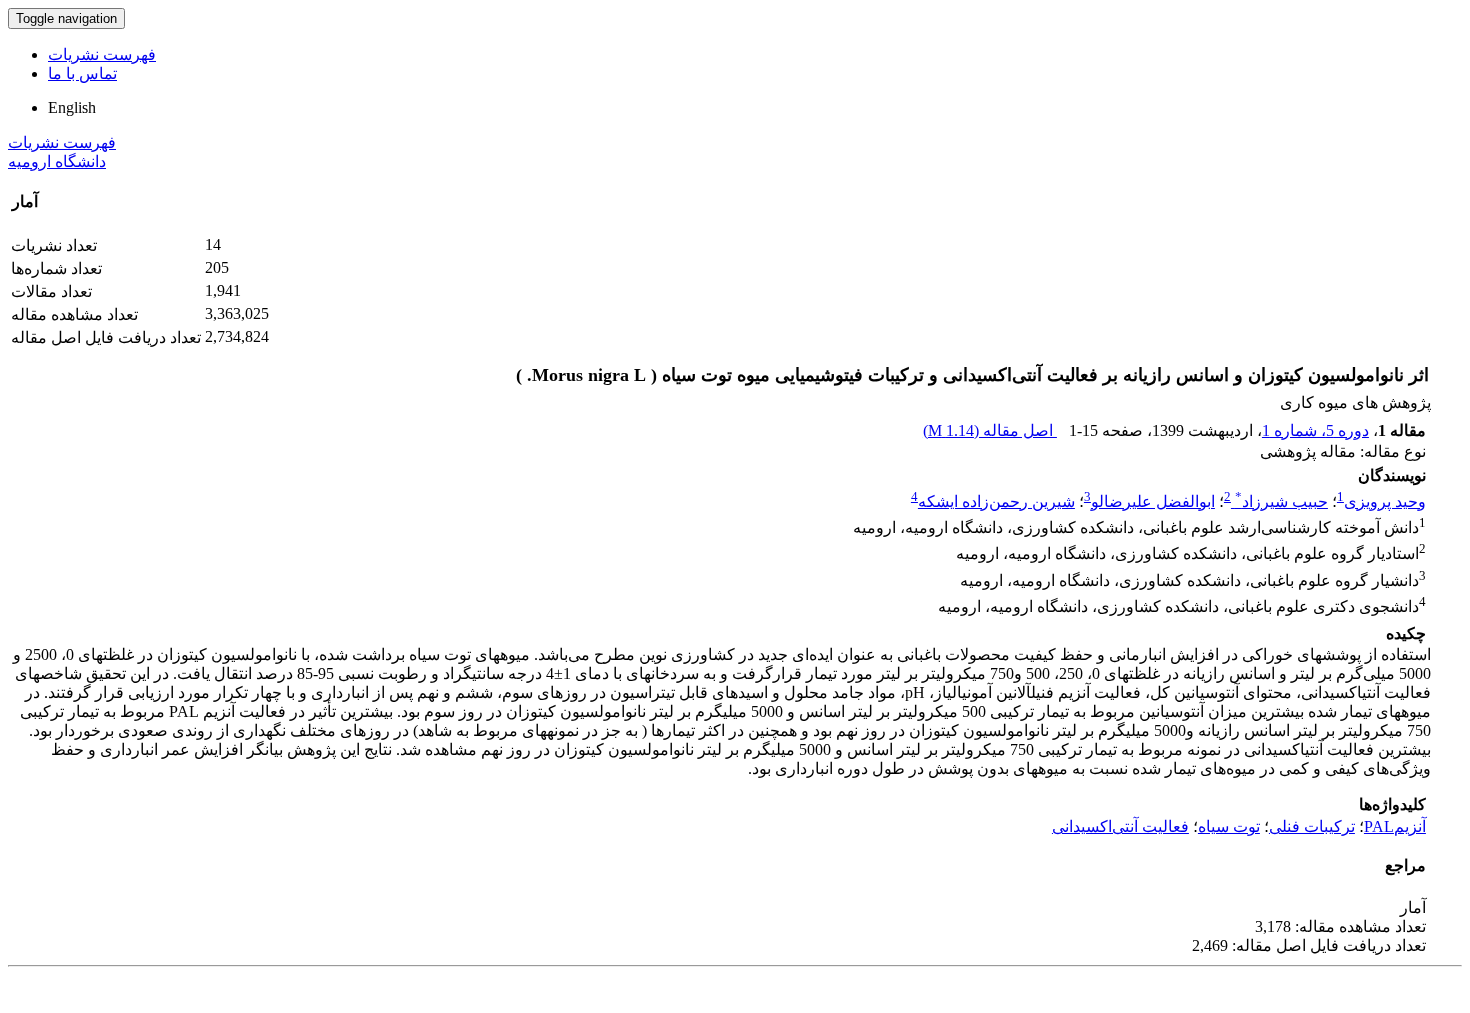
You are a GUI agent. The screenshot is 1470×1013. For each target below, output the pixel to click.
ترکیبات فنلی (1312, 826)
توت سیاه (1229, 826)
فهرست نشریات (102, 54)
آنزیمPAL (1395, 826)
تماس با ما (82, 73)
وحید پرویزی (1385, 501)
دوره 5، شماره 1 (1315, 430)
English (72, 107)
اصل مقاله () (990, 430)
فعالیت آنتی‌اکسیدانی (1120, 826)
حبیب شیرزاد (1281, 501)
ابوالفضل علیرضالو (1153, 501)
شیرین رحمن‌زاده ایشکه (996, 501)
